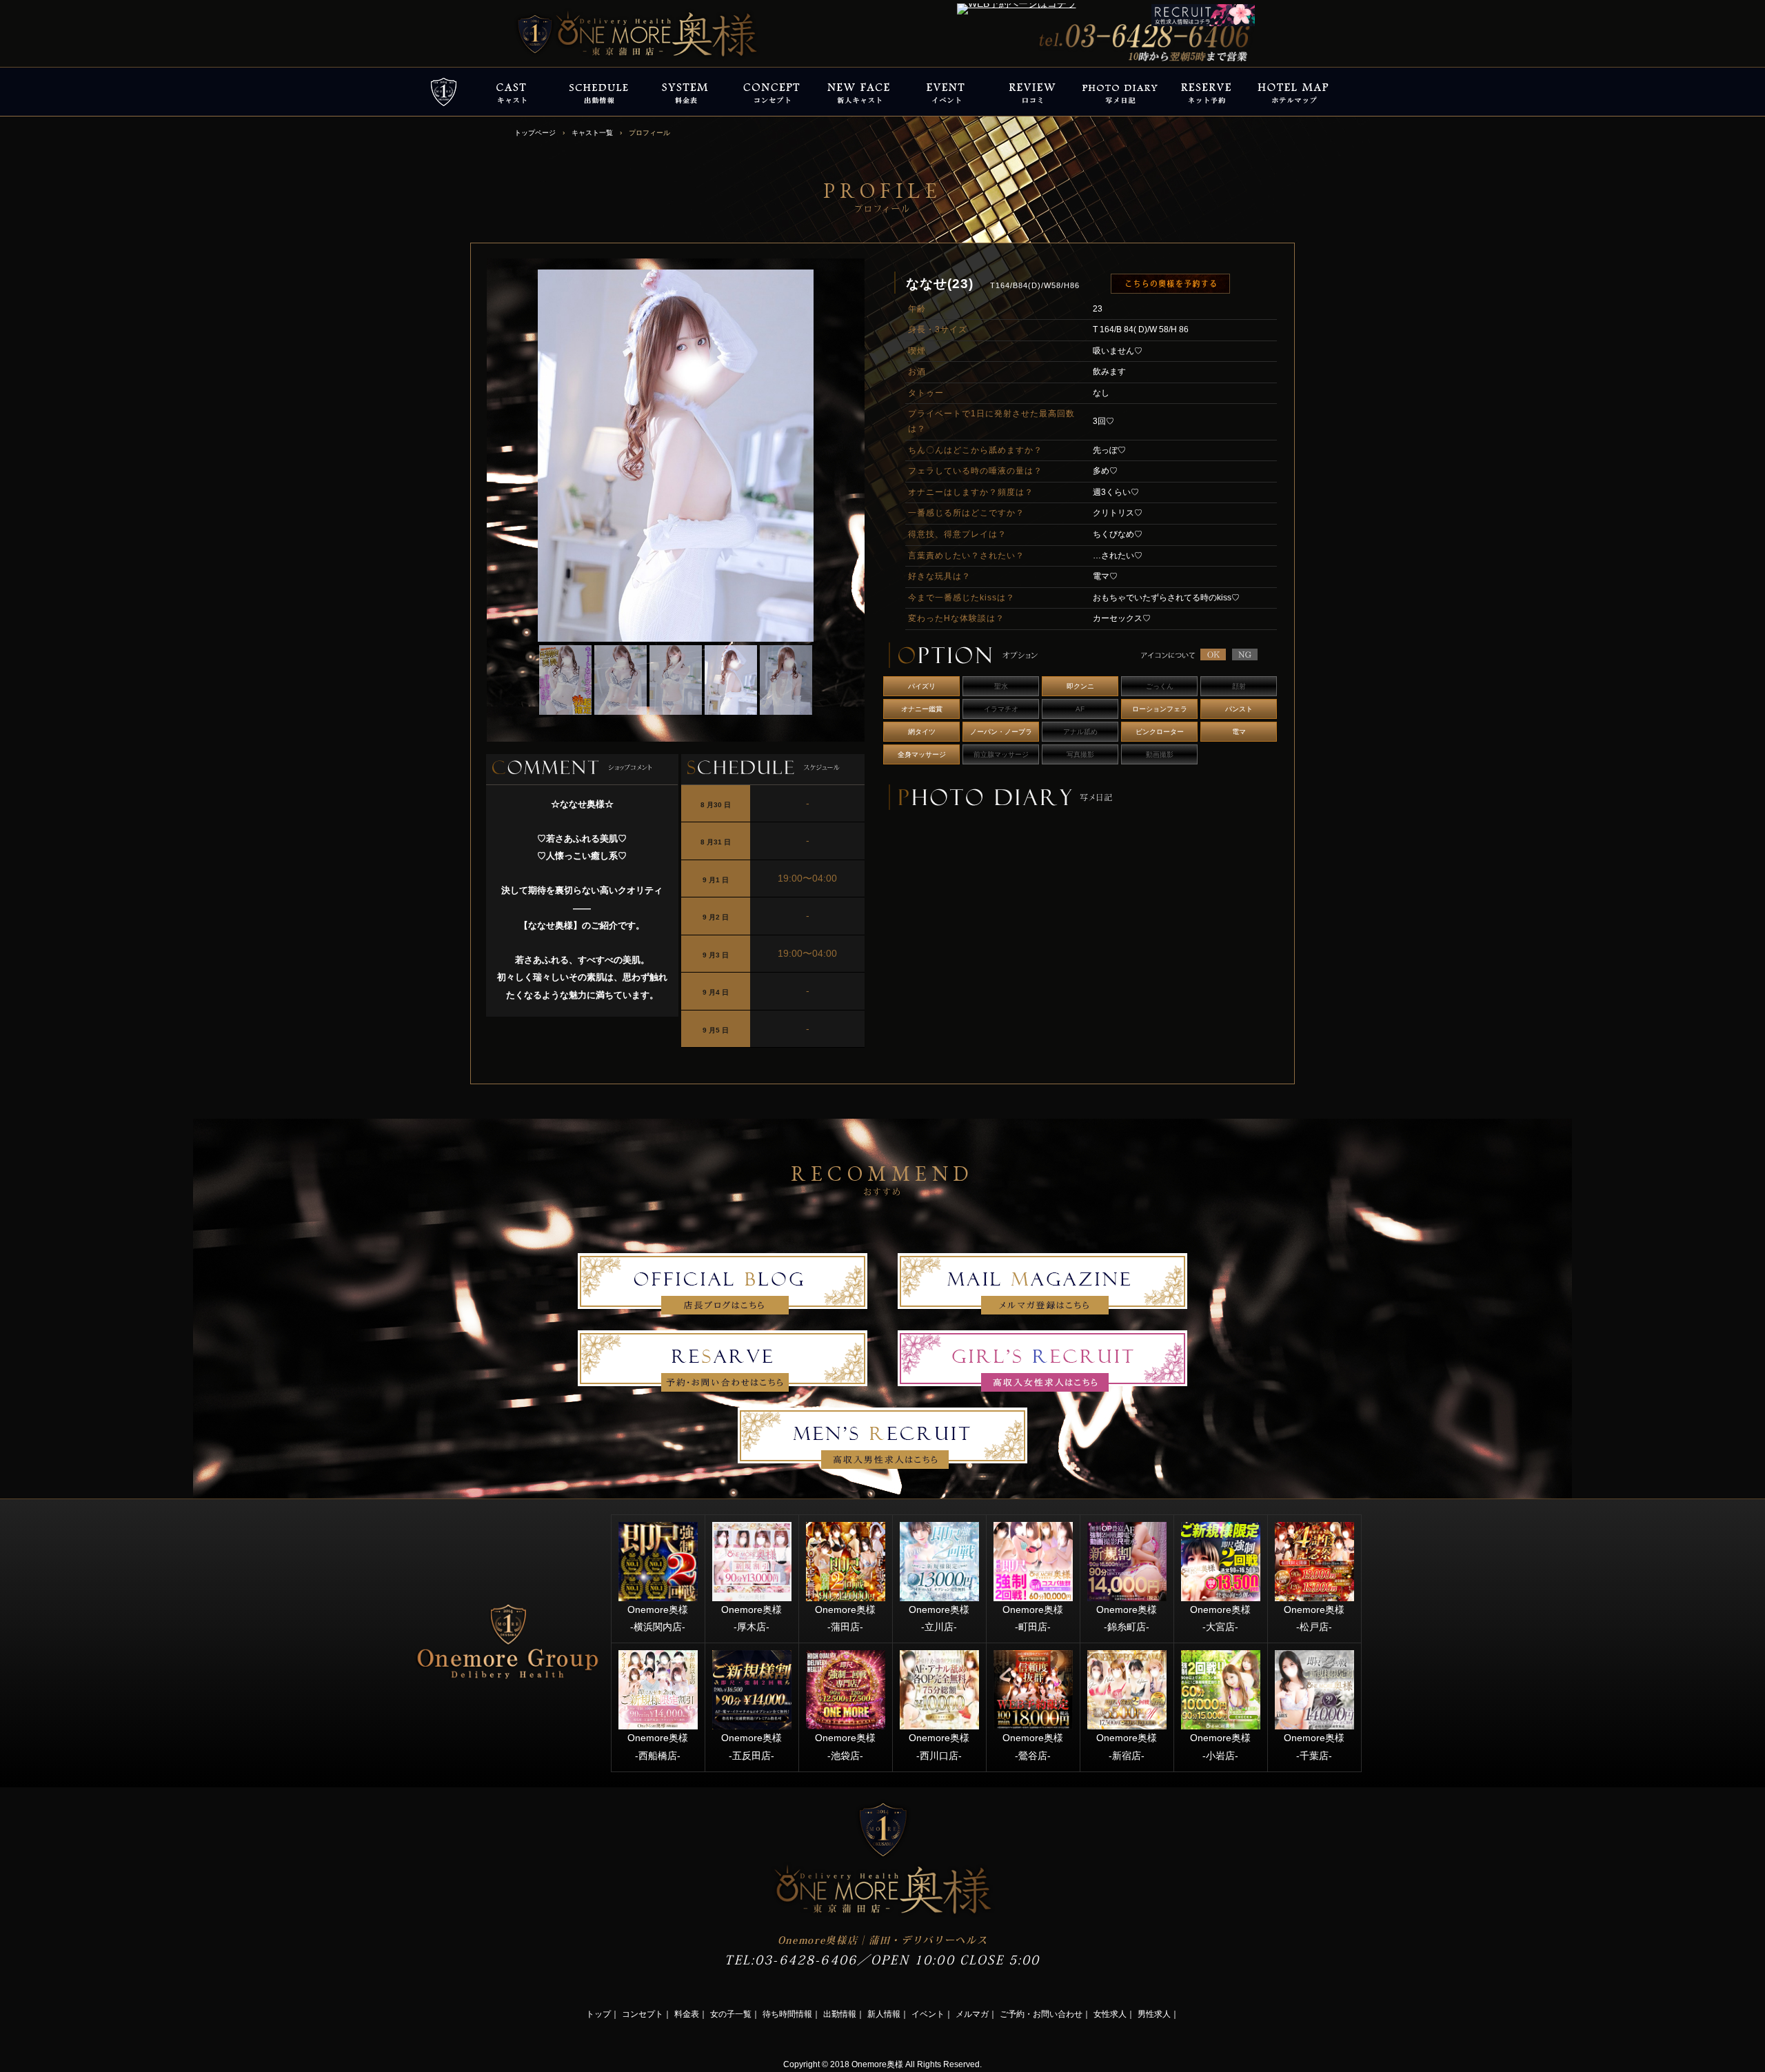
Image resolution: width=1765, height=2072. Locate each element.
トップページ (535, 133)
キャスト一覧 (592, 133)
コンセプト (643, 2014)
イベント (928, 2014)
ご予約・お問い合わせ (1041, 2014)
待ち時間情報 (787, 2014)
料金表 (687, 2014)
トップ (598, 2014)
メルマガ (972, 2014)
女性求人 (1110, 2014)
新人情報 (884, 2014)
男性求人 (1154, 2014)
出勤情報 (840, 2014)
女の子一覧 (731, 2014)
